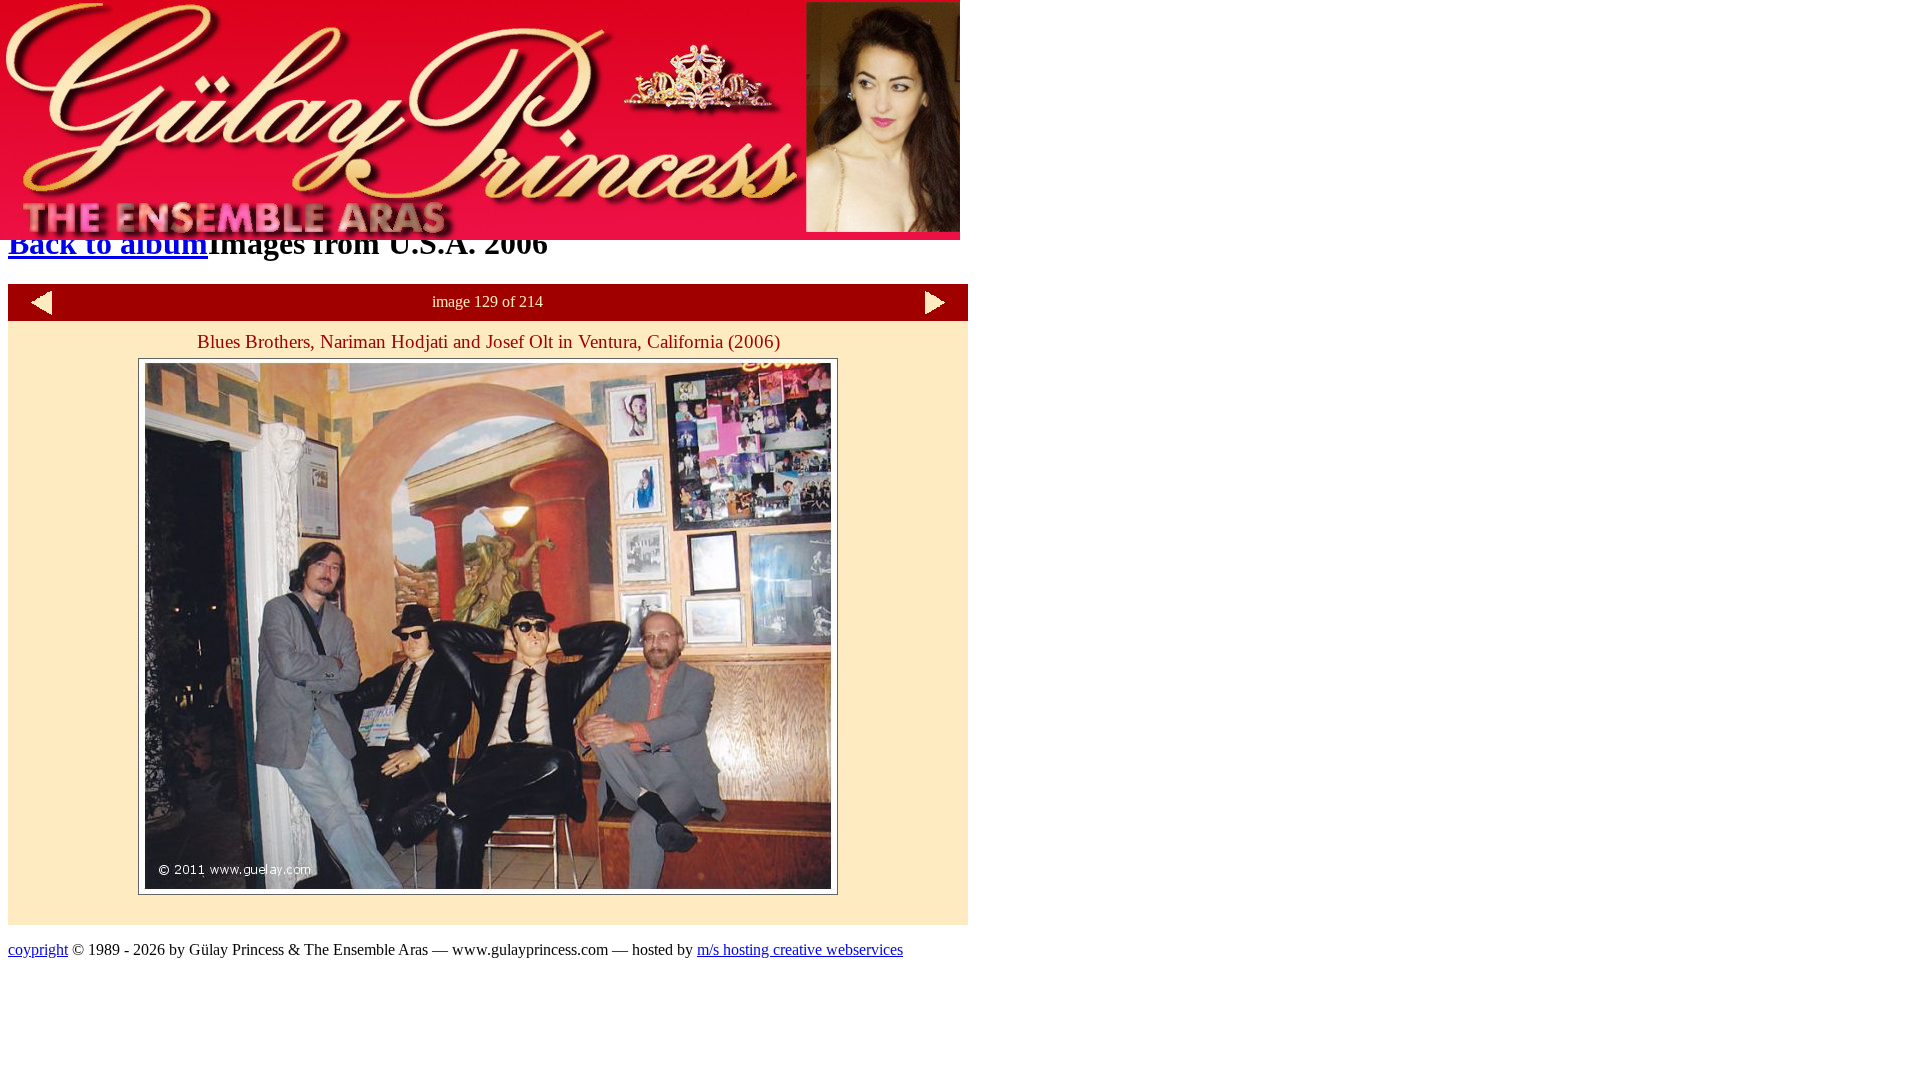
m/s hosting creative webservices (800, 949)
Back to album (108, 243)
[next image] (935, 312)
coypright (38, 949)
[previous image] (41, 312)
